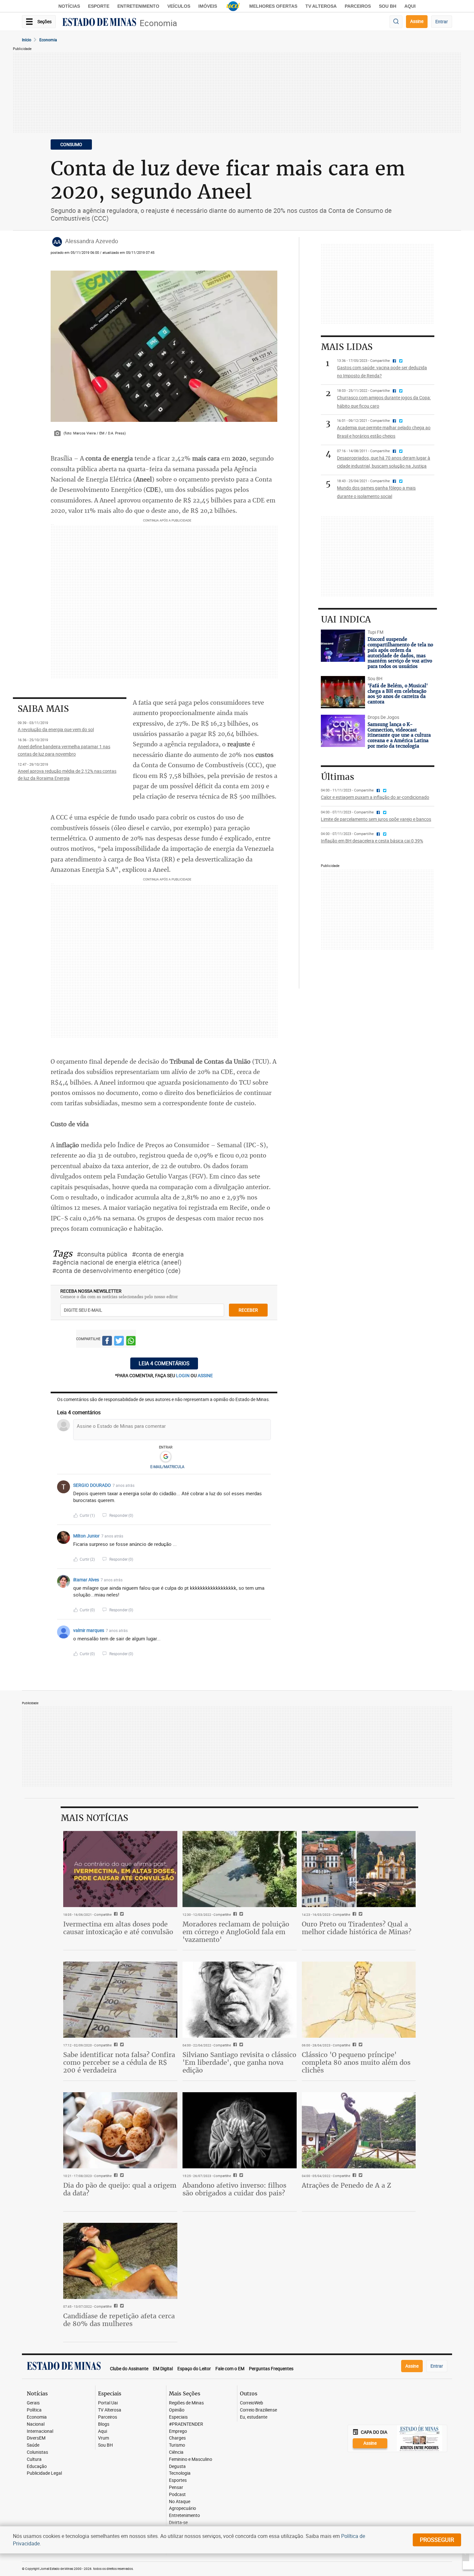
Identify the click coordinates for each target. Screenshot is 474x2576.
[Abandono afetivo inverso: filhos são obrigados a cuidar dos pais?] (240, 2130)
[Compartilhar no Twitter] (119, 1342)
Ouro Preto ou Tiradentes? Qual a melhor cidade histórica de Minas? (357, 1928)
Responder (121, 1515)
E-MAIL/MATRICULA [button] (167, 1467)
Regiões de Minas (186, 2403)
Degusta (177, 2467)
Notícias (69, 6)
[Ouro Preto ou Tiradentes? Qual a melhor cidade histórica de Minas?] (359, 1869)
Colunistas (37, 2452)
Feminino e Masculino (191, 2459)
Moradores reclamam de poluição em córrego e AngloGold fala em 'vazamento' (236, 1932)
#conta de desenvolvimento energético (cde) (116, 1271)
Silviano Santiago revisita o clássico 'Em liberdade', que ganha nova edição (239, 2062)
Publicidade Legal (44, 2473)
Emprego (178, 2431)
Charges (177, 2438)
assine (205, 1375)
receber (248, 1310)
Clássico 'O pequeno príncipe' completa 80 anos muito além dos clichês (356, 2062)
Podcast (177, 2495)
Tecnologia (180, 2473)
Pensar (176, 2487)
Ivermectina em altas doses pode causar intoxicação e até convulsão (118, 1928)
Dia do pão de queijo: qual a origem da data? (120, 2189)
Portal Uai (108, 2403)
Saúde (33, 2445)
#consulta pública (102, 1254)
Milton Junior (86, 1536)
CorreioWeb (252, 2403)
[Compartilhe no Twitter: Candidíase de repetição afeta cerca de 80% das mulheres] (121, 2306)
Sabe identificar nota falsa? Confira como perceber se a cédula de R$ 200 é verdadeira (119, 2062)
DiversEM (36, 2438)
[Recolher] (267, 1485)
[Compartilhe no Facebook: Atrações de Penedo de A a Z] (354, 2176)
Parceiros (358, 6)
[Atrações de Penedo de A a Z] (359, 2130)
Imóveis (208, 6)
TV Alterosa (321, 6)
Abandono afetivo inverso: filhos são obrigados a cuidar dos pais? (234, 2189)
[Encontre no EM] (396, 22)
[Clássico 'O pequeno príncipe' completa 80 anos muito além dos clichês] (359, 2000)
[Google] (166, 1457)
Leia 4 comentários (164, 1363)
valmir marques (89, 1630)
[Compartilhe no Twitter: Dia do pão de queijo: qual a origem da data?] (121, 2176)
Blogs (104, 2424)
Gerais (33, 2403)
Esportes (178, 2480)
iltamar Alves (86, 1580)
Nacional (36, 2424)
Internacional (40, 2431)
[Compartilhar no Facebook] (107, 1342)
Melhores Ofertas (273, 6)
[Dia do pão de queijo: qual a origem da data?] (120, 2130)
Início (27, 40)
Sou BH (388, 6)
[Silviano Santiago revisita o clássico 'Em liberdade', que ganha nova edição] (240, 2000)
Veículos (179, 6)
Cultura (34, 2459)
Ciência (176, 2452)
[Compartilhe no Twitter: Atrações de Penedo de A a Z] (360, 2176)
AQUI (410, 6)
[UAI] (233, 6)
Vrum (104, 2438)
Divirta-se (178, 2523)
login (183, 1375)
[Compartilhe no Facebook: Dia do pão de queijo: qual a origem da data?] (115, 2176)
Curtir (87, 1515)
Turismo (177, 2445)
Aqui (103, 2431)
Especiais (178, 2417)
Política (34, 2410)
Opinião (177, 2410)
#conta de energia (158, 1254)
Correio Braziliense (258, 2410)
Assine (417, 21)
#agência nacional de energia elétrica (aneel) (117, 1262)
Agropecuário (183, 2508)
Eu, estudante (254, 2417)
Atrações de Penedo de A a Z (346, 2185)
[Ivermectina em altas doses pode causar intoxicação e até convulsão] (120, 1869)
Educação (37, 2467)
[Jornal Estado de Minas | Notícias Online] (99, 23)
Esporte (99, 6)
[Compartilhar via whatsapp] (131, 1342)
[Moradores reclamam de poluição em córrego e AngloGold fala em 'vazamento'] (240, 1869)
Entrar (442, 21)
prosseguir (437, 2540)
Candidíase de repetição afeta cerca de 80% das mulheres (119, 2320)
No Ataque (180, 2502)
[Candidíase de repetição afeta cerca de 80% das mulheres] (120, 2261)
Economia (158, 23)
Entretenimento (138, 6)
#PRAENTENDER (186, 2424)
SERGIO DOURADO (92, 1485)
